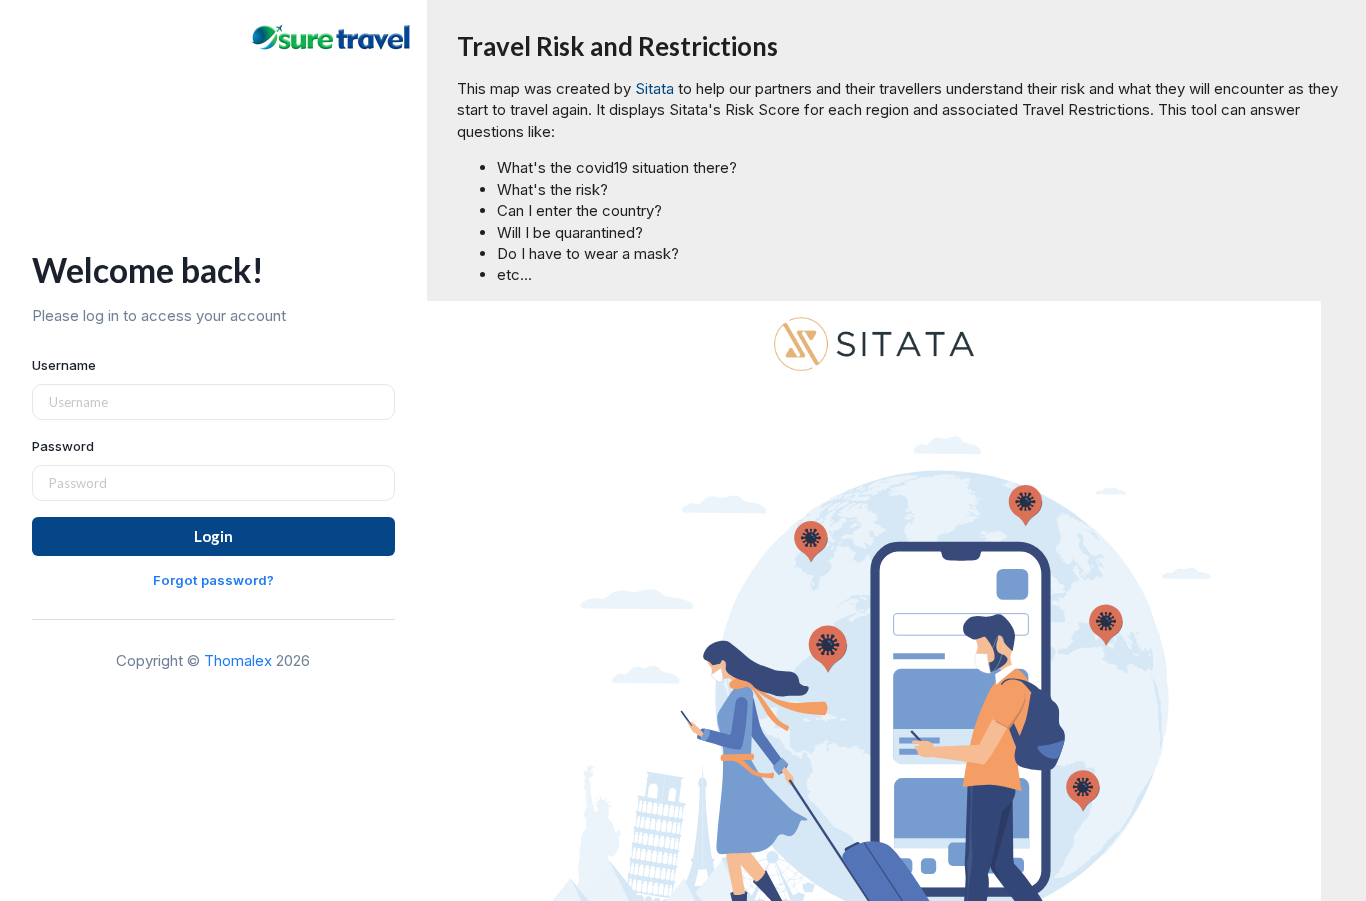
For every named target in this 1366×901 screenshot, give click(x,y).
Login (213, 536)
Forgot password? (213, 580)
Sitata (654, 88)
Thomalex (238, 660)
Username (64, 365)
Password (63, 446)
